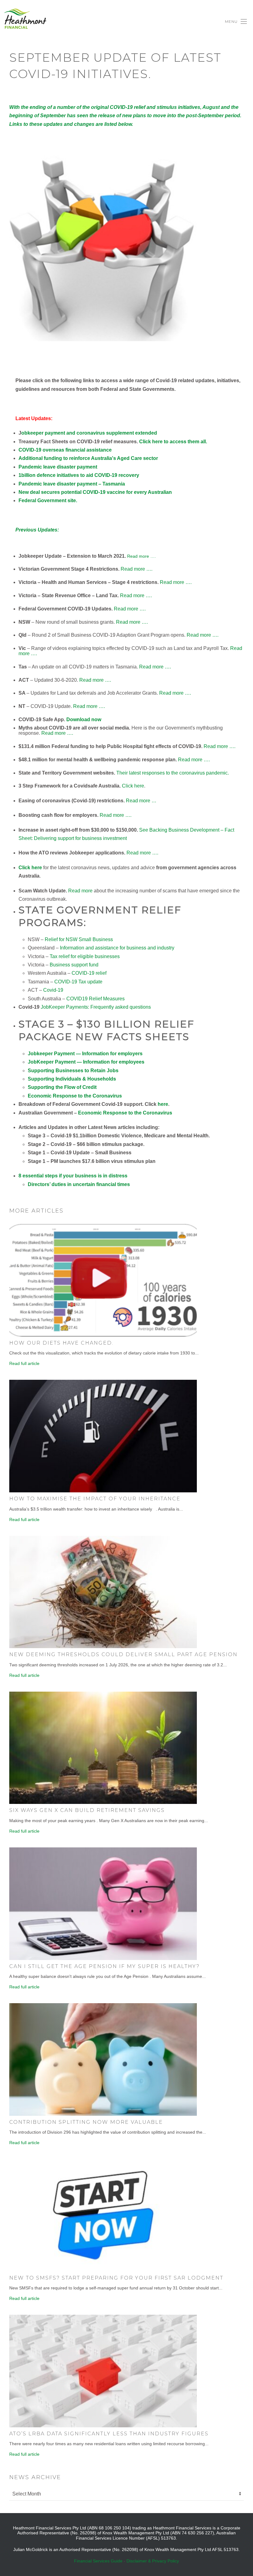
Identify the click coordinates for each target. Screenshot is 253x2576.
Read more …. (141, 556)
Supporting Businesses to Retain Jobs (73, 1071)
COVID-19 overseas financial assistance (65, 450)
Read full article (24, 1363)
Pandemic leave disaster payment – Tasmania (72, 484)
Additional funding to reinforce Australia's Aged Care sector (88, 458)
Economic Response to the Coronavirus (75, 1096)
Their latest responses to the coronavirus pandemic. (173, 773)
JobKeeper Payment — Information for (86, 1062)
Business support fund (74, 965)
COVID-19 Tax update (78, 982)
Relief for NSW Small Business (79, 939)
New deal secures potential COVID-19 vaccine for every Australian (95, 492)
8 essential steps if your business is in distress (73, 1176)
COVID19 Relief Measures (95, 999)
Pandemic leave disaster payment (58, 467)
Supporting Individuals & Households (72, 1079)
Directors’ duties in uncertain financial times (79, 1184)
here (163, 1104)
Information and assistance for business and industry (117, 948)
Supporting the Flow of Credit (62, 1087)
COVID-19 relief (89, 973)
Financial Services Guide (98, 2561)
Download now (84, 719)
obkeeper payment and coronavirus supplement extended (89, 433)
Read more (80, 891)
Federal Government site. (48, 500)
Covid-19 (53, 990)
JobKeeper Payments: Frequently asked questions (96, 1007)
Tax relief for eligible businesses (85, 956)
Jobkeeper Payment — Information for (85, 1054)
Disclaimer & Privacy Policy (153, 2561)
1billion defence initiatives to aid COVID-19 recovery (79, 475)
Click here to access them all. (173, 442)
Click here (133, 786)
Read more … (141, 801)
